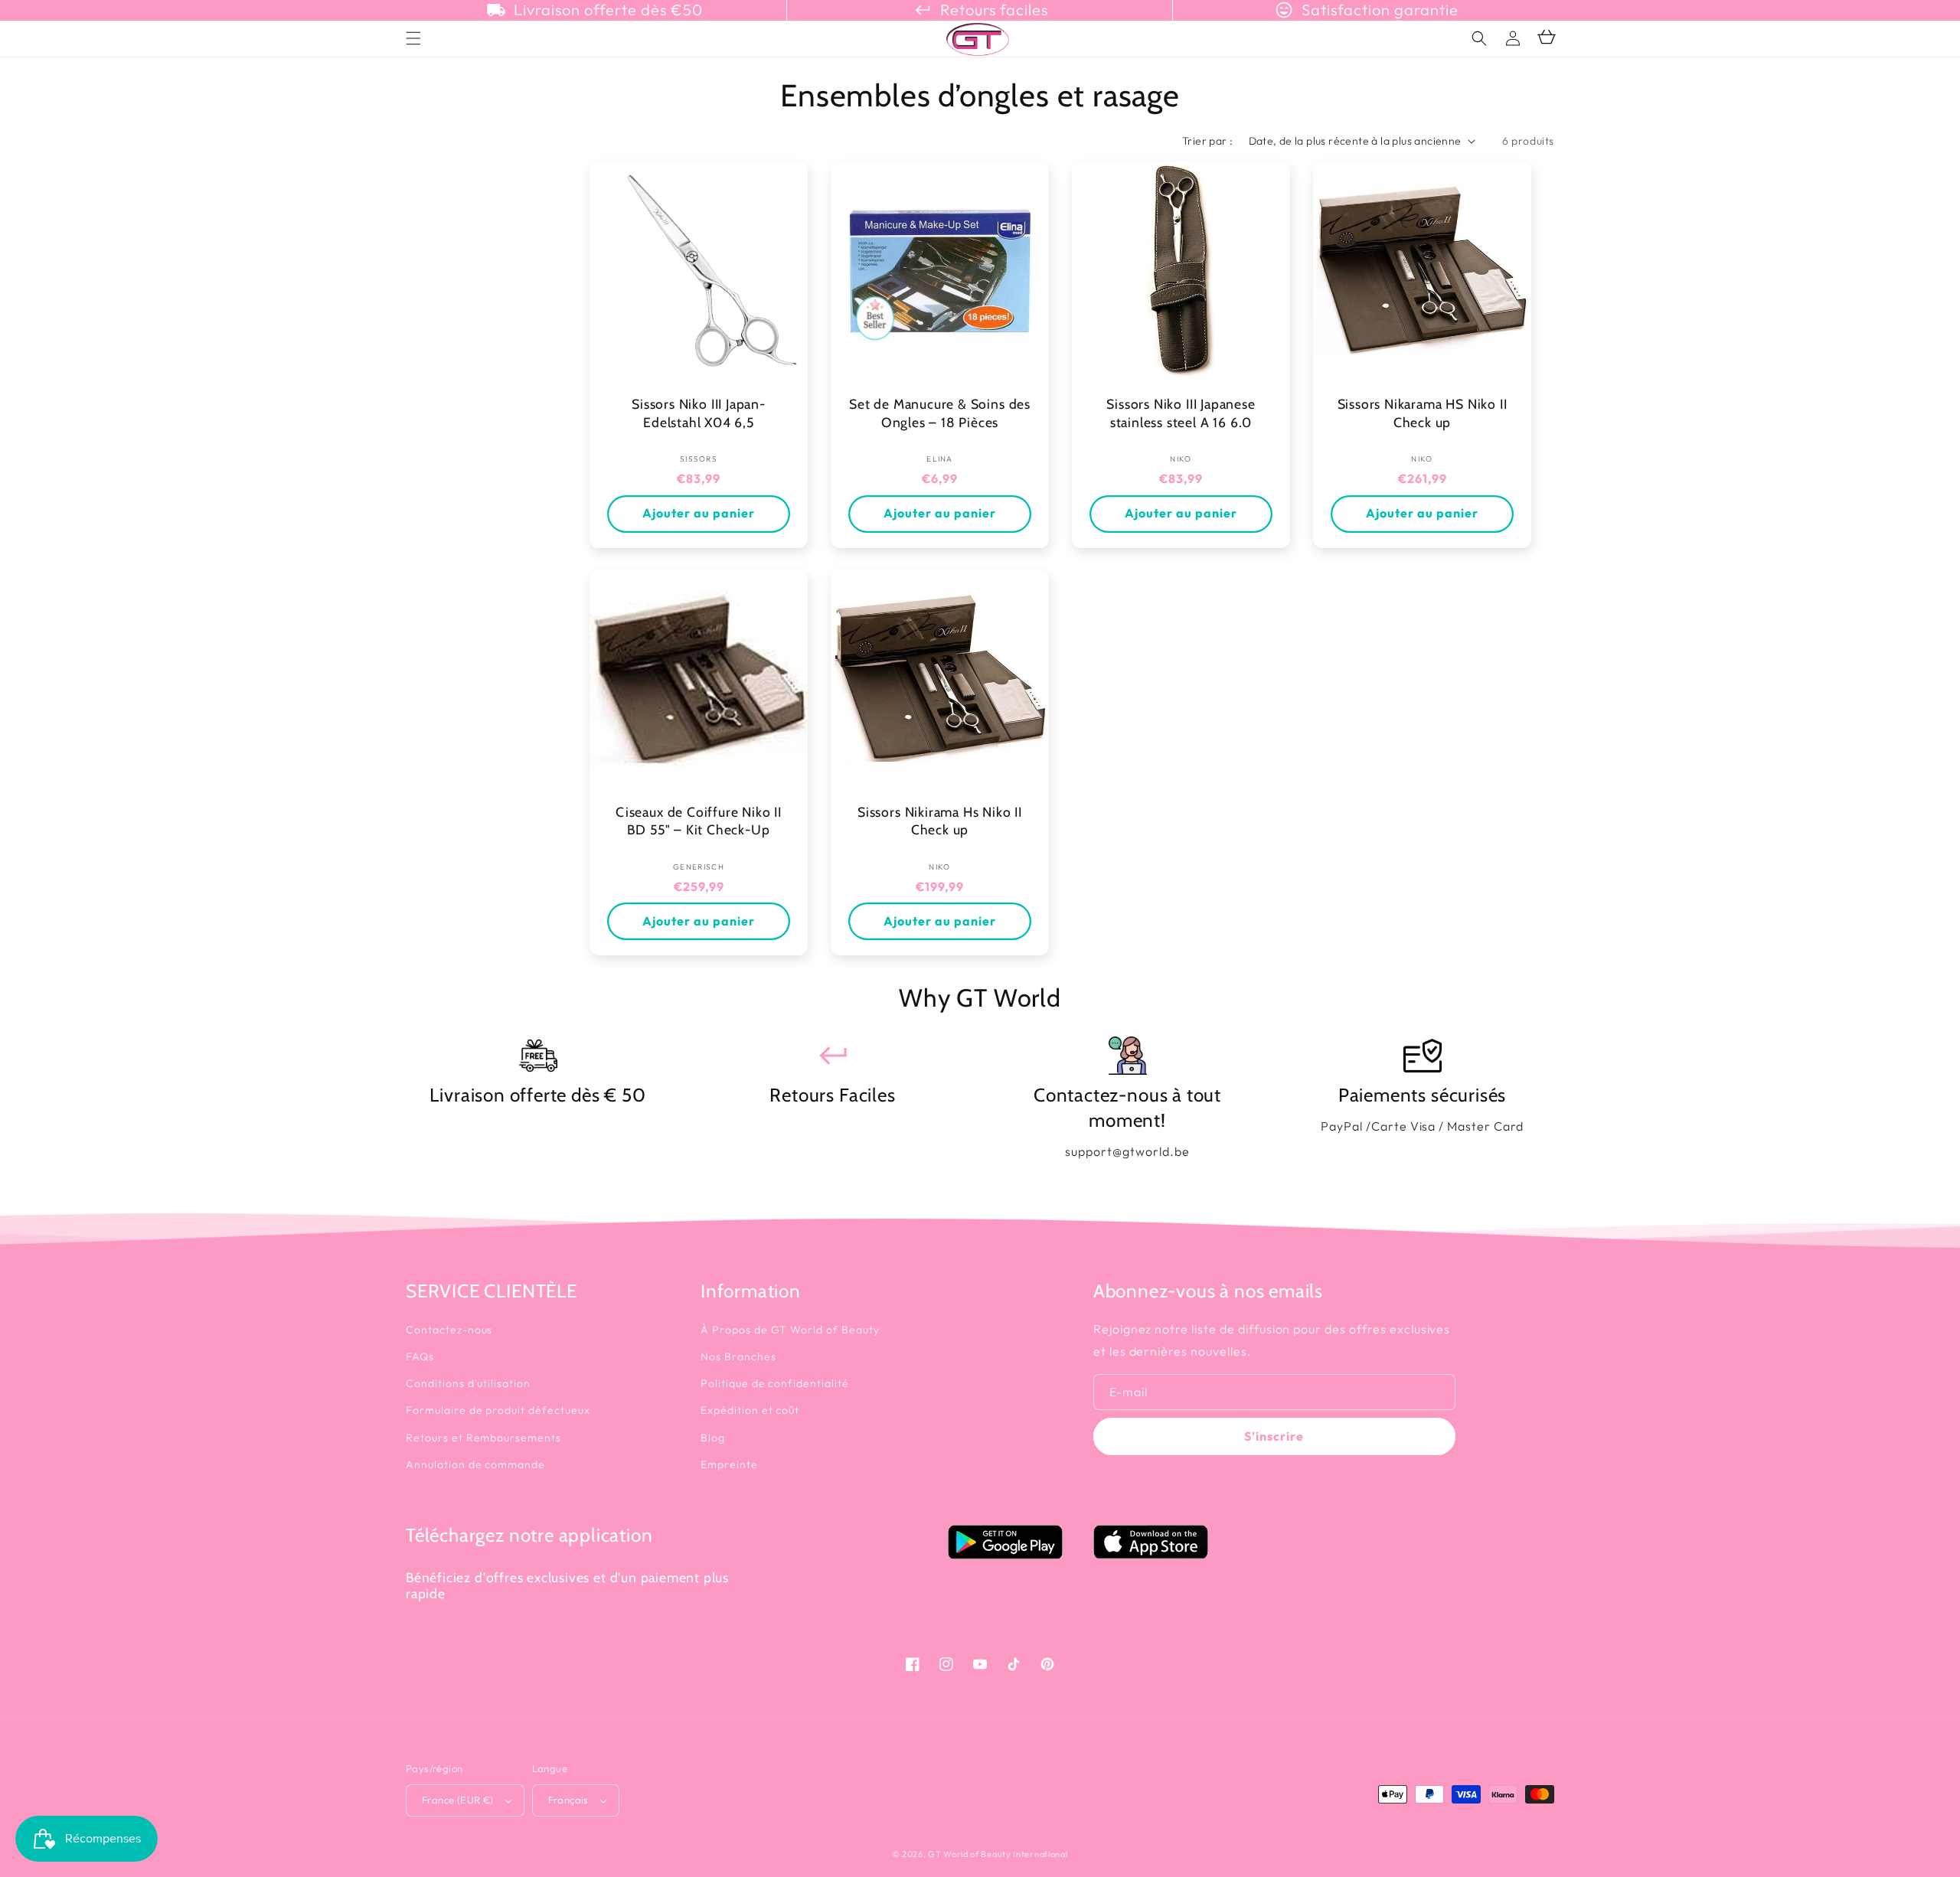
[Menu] (413, 38)
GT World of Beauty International (998, 1854)
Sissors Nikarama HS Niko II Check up (1423, 413)
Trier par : (1207, 141)
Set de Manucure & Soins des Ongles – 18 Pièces (940, 413)
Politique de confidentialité (775, 1383)
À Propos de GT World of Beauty (790, 1330)
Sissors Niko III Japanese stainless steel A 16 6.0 (1181, 413)
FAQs (420, 1356)
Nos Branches (738, 1356)
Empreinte (729, 1464)
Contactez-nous (449, 1330)
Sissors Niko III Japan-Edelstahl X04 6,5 (699, 413)
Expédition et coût (750, 1410)
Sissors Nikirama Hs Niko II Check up (940, 821)
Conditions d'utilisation (468, 1383)
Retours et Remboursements (483, 1438)
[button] (1479, 38)
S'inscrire (1274, 1436)
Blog (713, 1438)
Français (568, 1800)
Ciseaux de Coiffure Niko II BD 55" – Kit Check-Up (699, 821)
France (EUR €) (458, 1800)
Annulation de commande (475, 1464)
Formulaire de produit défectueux (498, 1410)
